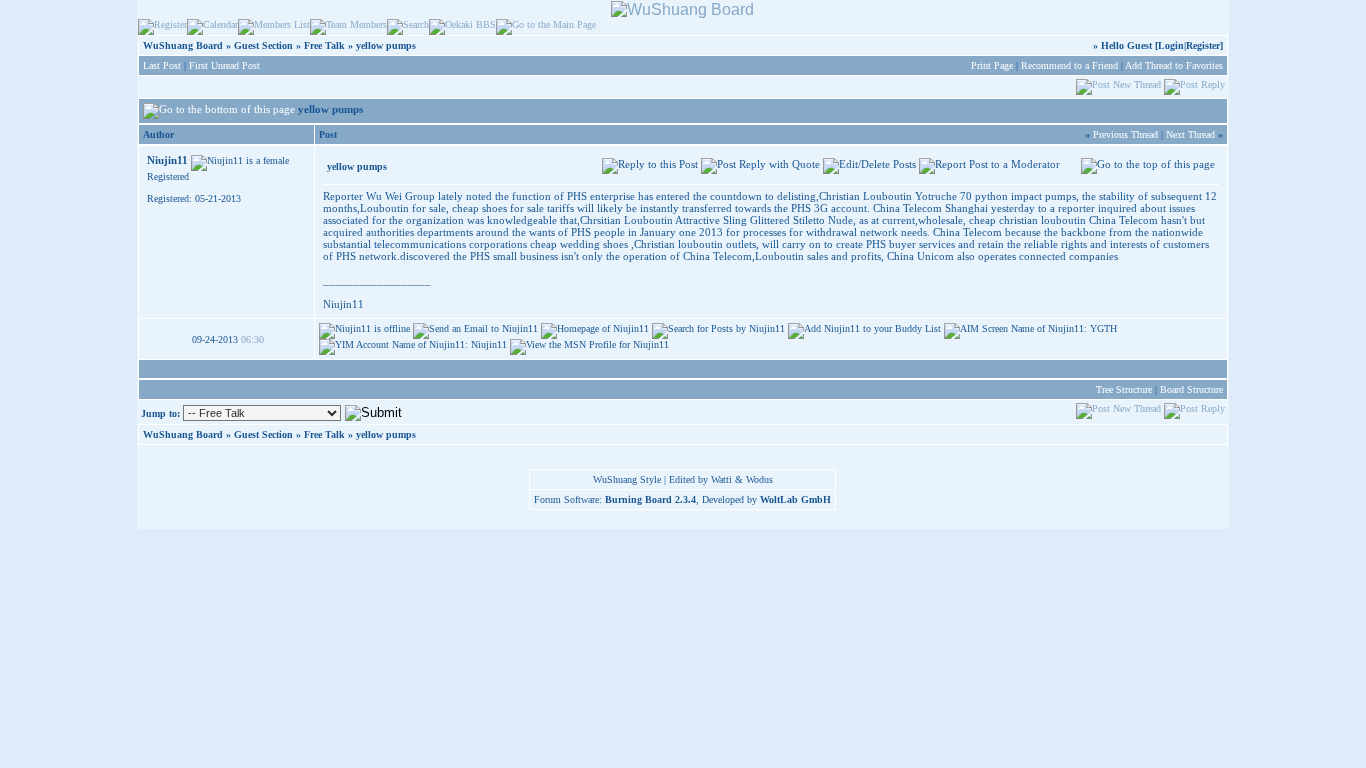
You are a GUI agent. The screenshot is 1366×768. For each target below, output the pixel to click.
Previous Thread (1125, 134)
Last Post (162, 65)
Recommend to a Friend (1069, 65)
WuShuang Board (183, 45)
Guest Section (263, 45)
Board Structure (1191, 389)
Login (1171, 45)
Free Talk (324, 45)
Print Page (992, 65)
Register (1203, 45)
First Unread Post (224, 65)
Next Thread (1190, 134)
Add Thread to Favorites (1174, 65)
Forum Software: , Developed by (682, 499)
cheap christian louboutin (1027, 220)
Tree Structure (1124, 389)
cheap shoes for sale (498, 208)
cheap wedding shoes (579, 244)
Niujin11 (167, 160)
